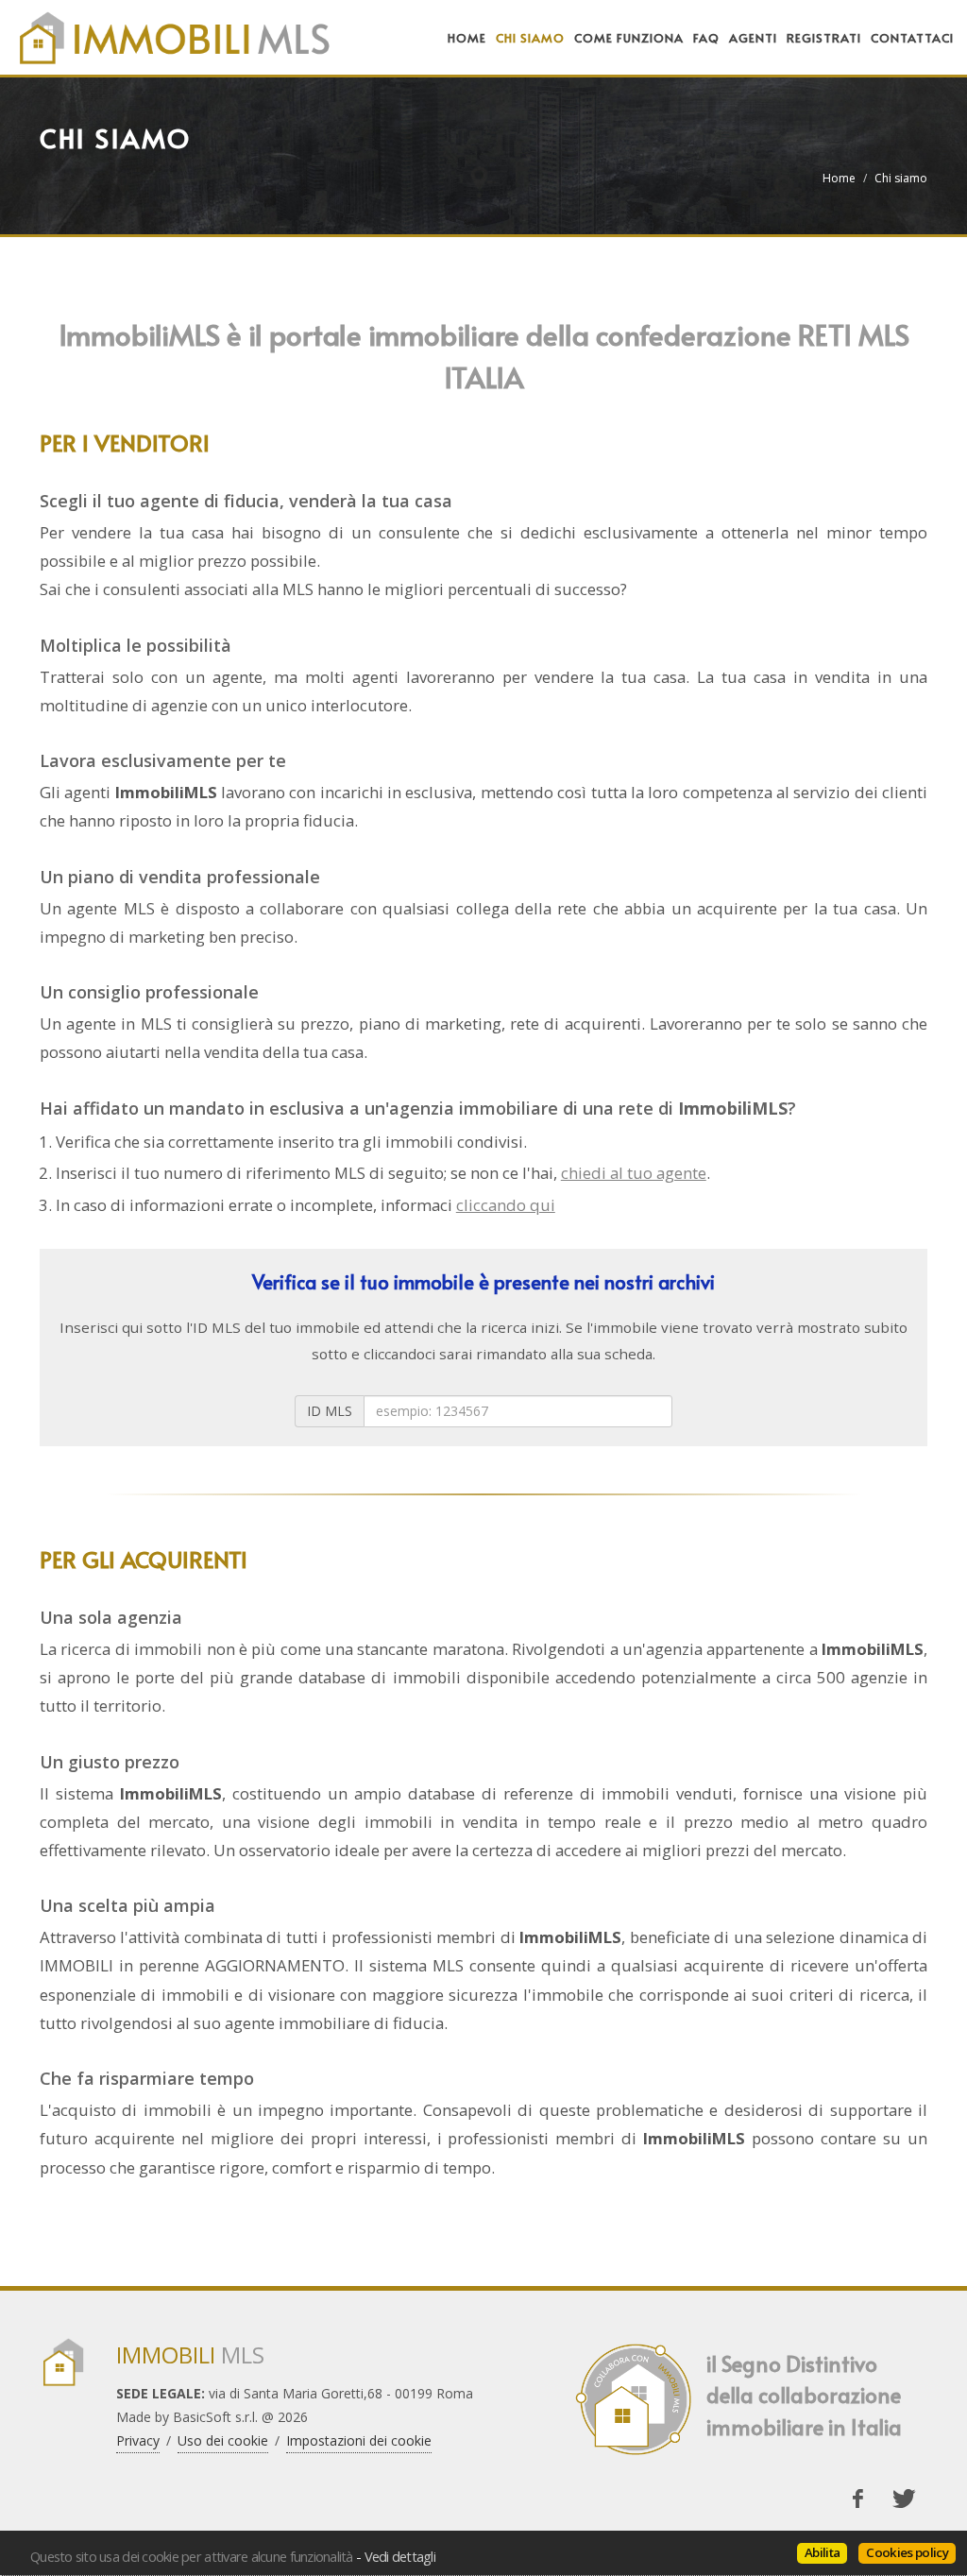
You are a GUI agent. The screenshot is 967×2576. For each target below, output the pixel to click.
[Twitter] (904, 2499)
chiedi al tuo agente (634, 1173)
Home (839, 178)
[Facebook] (857, 2499)
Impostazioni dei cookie (359, 2440)
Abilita (822, 2552)
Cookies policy (907, 2552)
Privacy (138, 2440)
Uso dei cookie (223, 2440)
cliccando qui (506, 1205)
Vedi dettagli (400, 2556)
